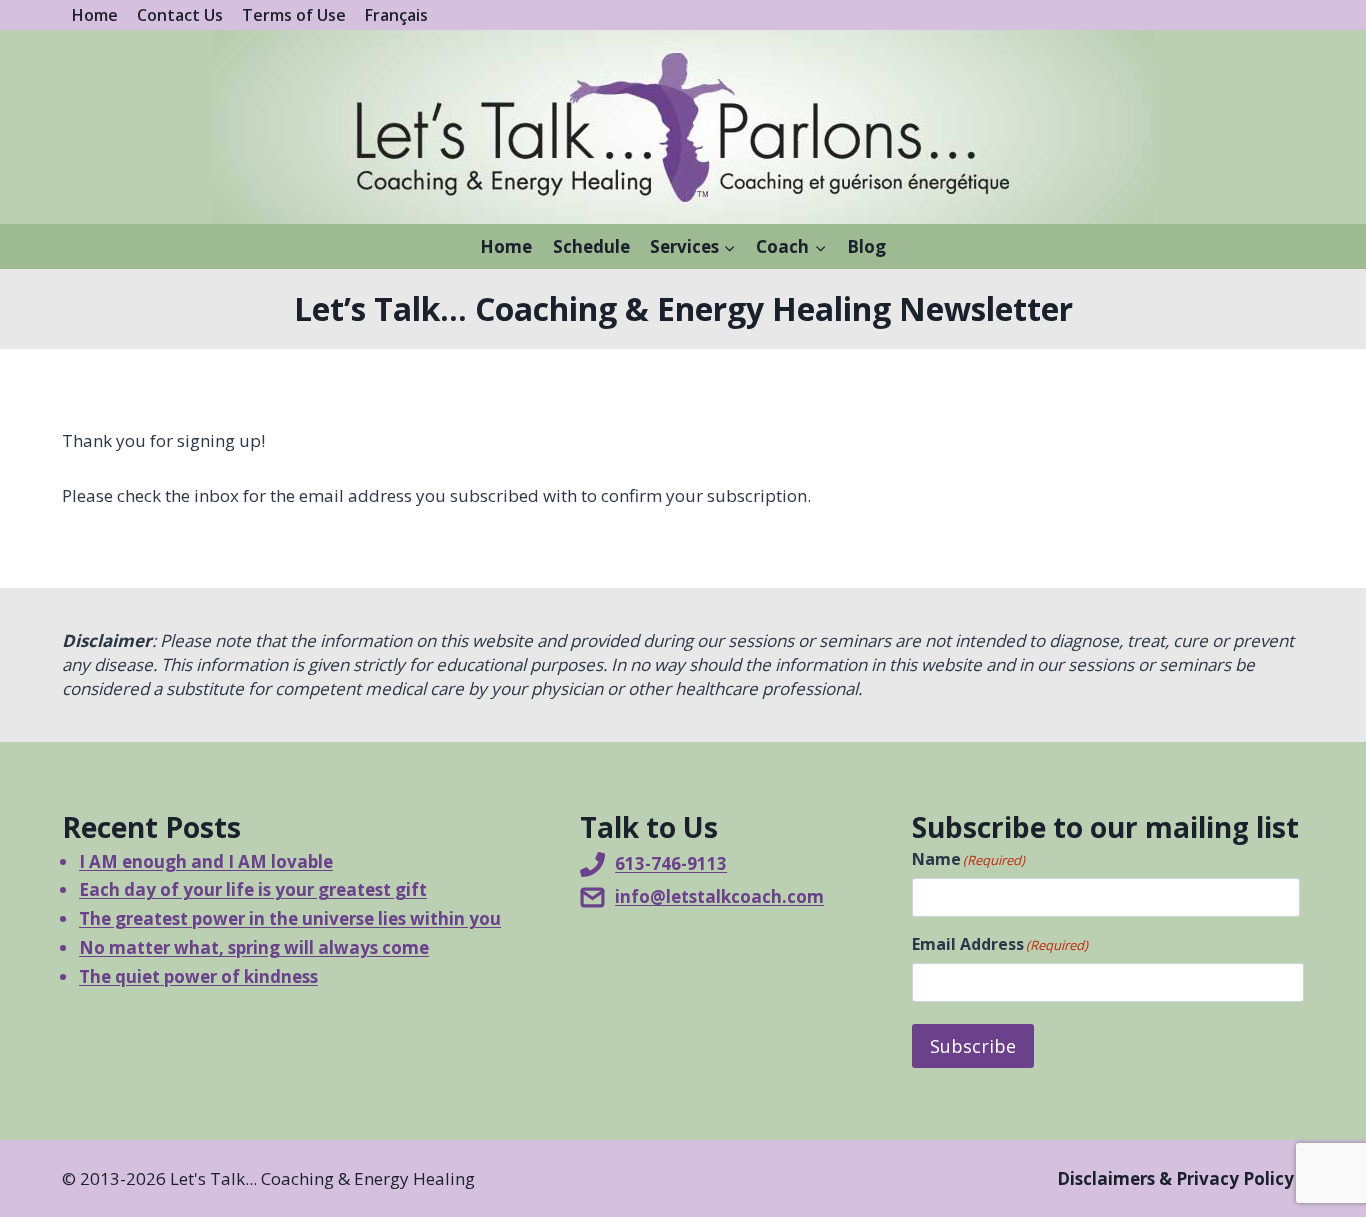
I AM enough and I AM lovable (206, 861)
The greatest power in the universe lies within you (290, 918)
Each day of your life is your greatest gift (253, 889)
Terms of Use (294, 15)
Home (95, 15)
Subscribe (973, 1046)
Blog (866, 246)
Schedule (591, 246)
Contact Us (180, 15)
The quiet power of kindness (198, 976)
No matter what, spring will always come (254, 947)
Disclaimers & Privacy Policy (1175, 1178)
